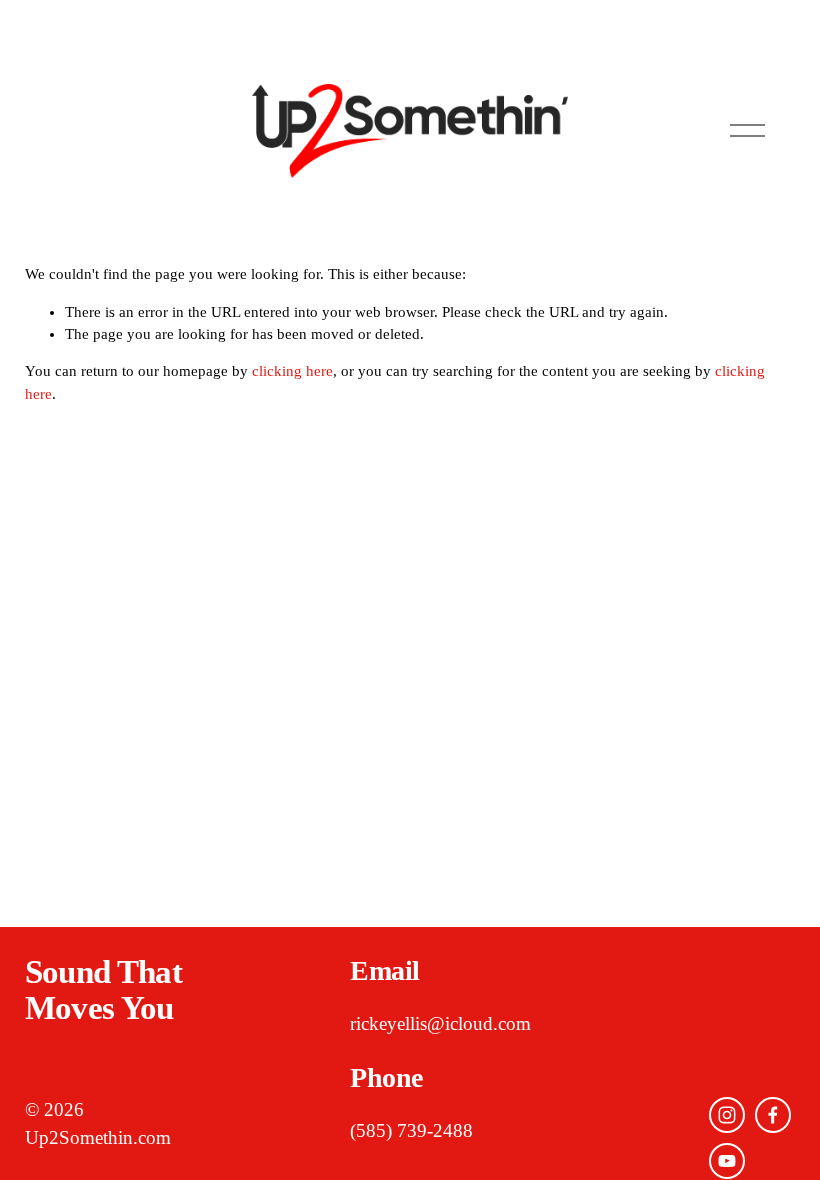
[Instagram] (727, 1115)
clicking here (292, 371)
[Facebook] (773, 1115)
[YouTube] (727, 1161)
